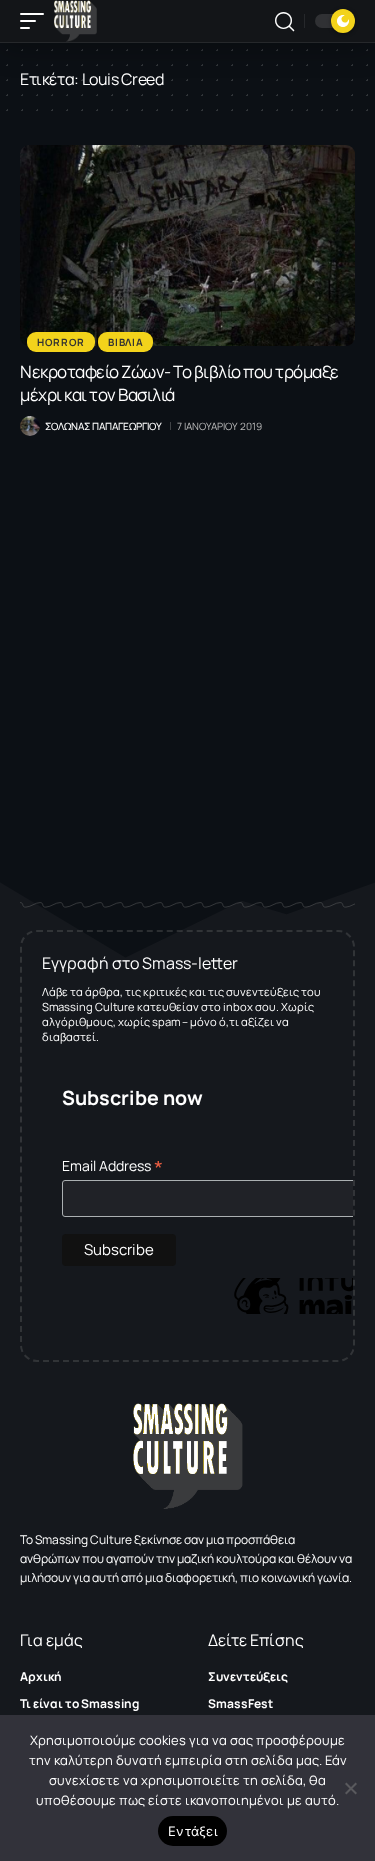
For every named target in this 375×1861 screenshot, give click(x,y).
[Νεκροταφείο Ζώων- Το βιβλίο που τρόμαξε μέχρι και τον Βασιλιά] (187, 245)
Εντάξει (192, 1831)
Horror (61, 342)
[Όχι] (350, 1788)
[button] (37, 21)
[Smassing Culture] (75, 21)
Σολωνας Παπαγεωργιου (103, 426)
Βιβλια (125, 342)
